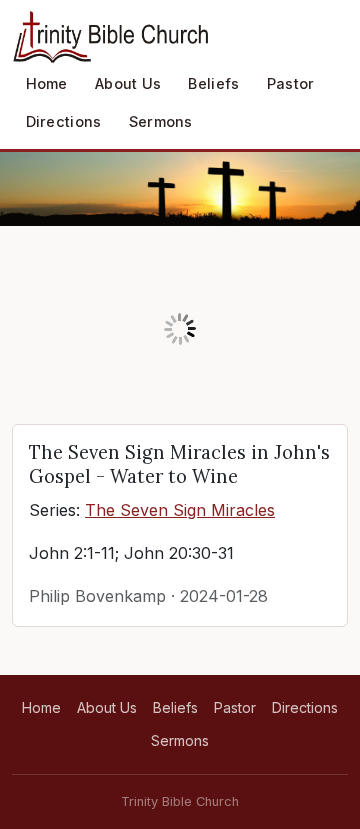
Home (47, 83)
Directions (64, 121)
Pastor (291, 83)
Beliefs (213, 83)
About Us (128, 83)
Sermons (161, 121)
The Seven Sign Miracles (180, 510)
